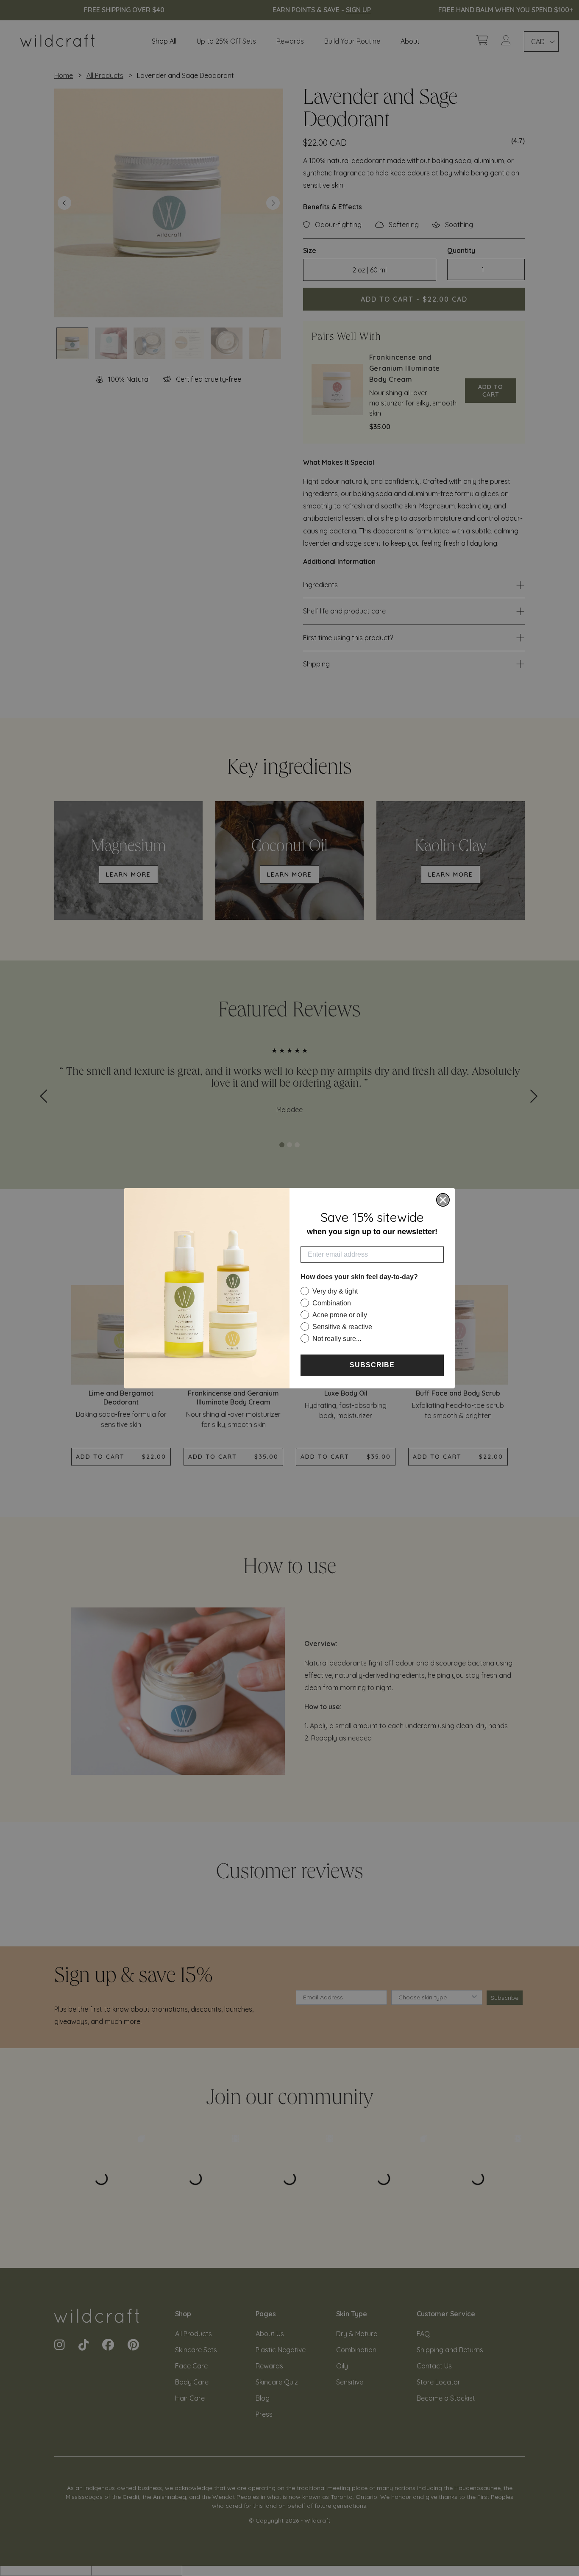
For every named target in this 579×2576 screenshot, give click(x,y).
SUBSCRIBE (372, 1365)
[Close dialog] (443, 1200)
